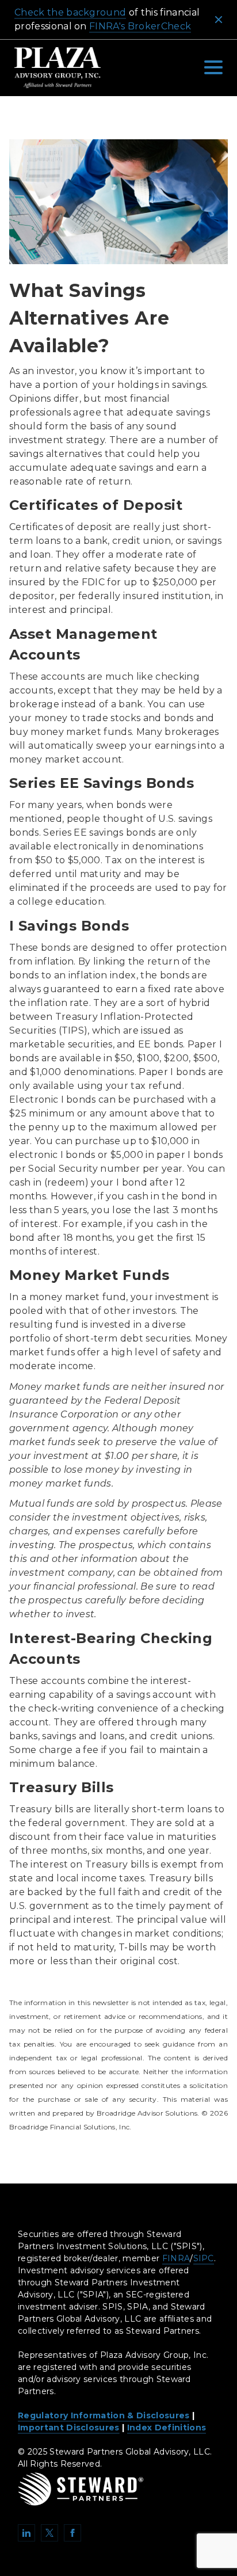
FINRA (176, 2258)
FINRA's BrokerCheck (140, 26)
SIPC (204, 2258)
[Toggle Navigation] (213, 67)
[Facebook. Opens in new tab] (72, 2533)
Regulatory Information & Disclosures (104, 2415)
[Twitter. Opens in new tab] (49, 2533)
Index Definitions (167, 2428)
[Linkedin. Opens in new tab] (26, 2533)
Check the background (70, 12)
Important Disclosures (69, 2428)
